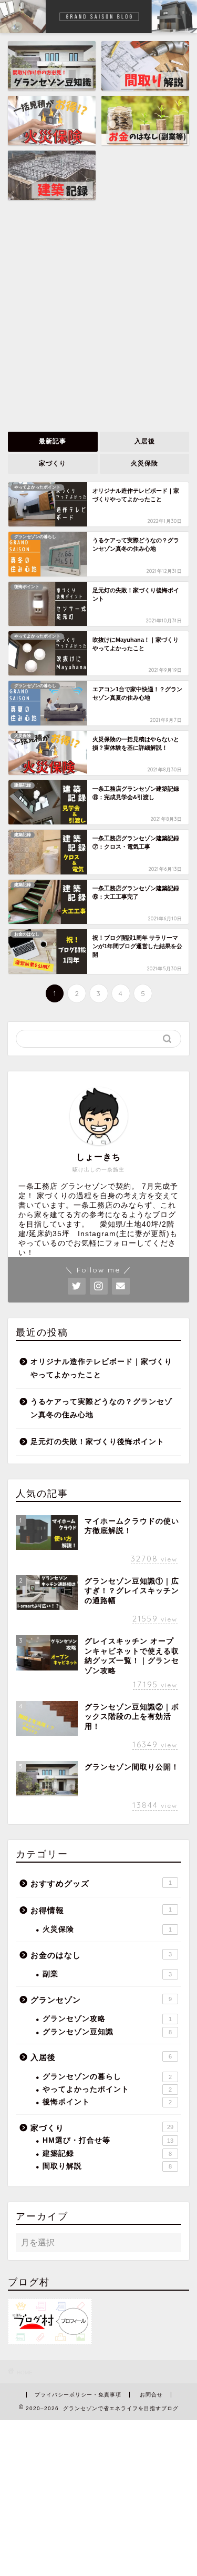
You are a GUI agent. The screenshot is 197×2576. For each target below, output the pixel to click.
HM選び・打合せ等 (108, 2140)
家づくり (53, 463)
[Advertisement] (98, 317)
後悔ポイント (107, 2102)
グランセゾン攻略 (107, 2019)
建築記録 (107, 2154)
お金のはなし (101, 1955)
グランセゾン (101, 2000)
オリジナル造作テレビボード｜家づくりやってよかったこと (101, 1369)
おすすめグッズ (101, 1883)
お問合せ (151, 2395)
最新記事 (53, 441)
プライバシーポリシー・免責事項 (78, 2395)
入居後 (144, 441)
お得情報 (101, 1910)
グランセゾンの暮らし (107, 2077)
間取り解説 (107, 2166)
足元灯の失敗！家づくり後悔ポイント (97, 1442)
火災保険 (144, 463)
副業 (107, 1974)
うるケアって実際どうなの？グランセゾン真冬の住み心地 (101, 1409)
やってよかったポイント (107, 2089)
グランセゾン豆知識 (107, 2032)
